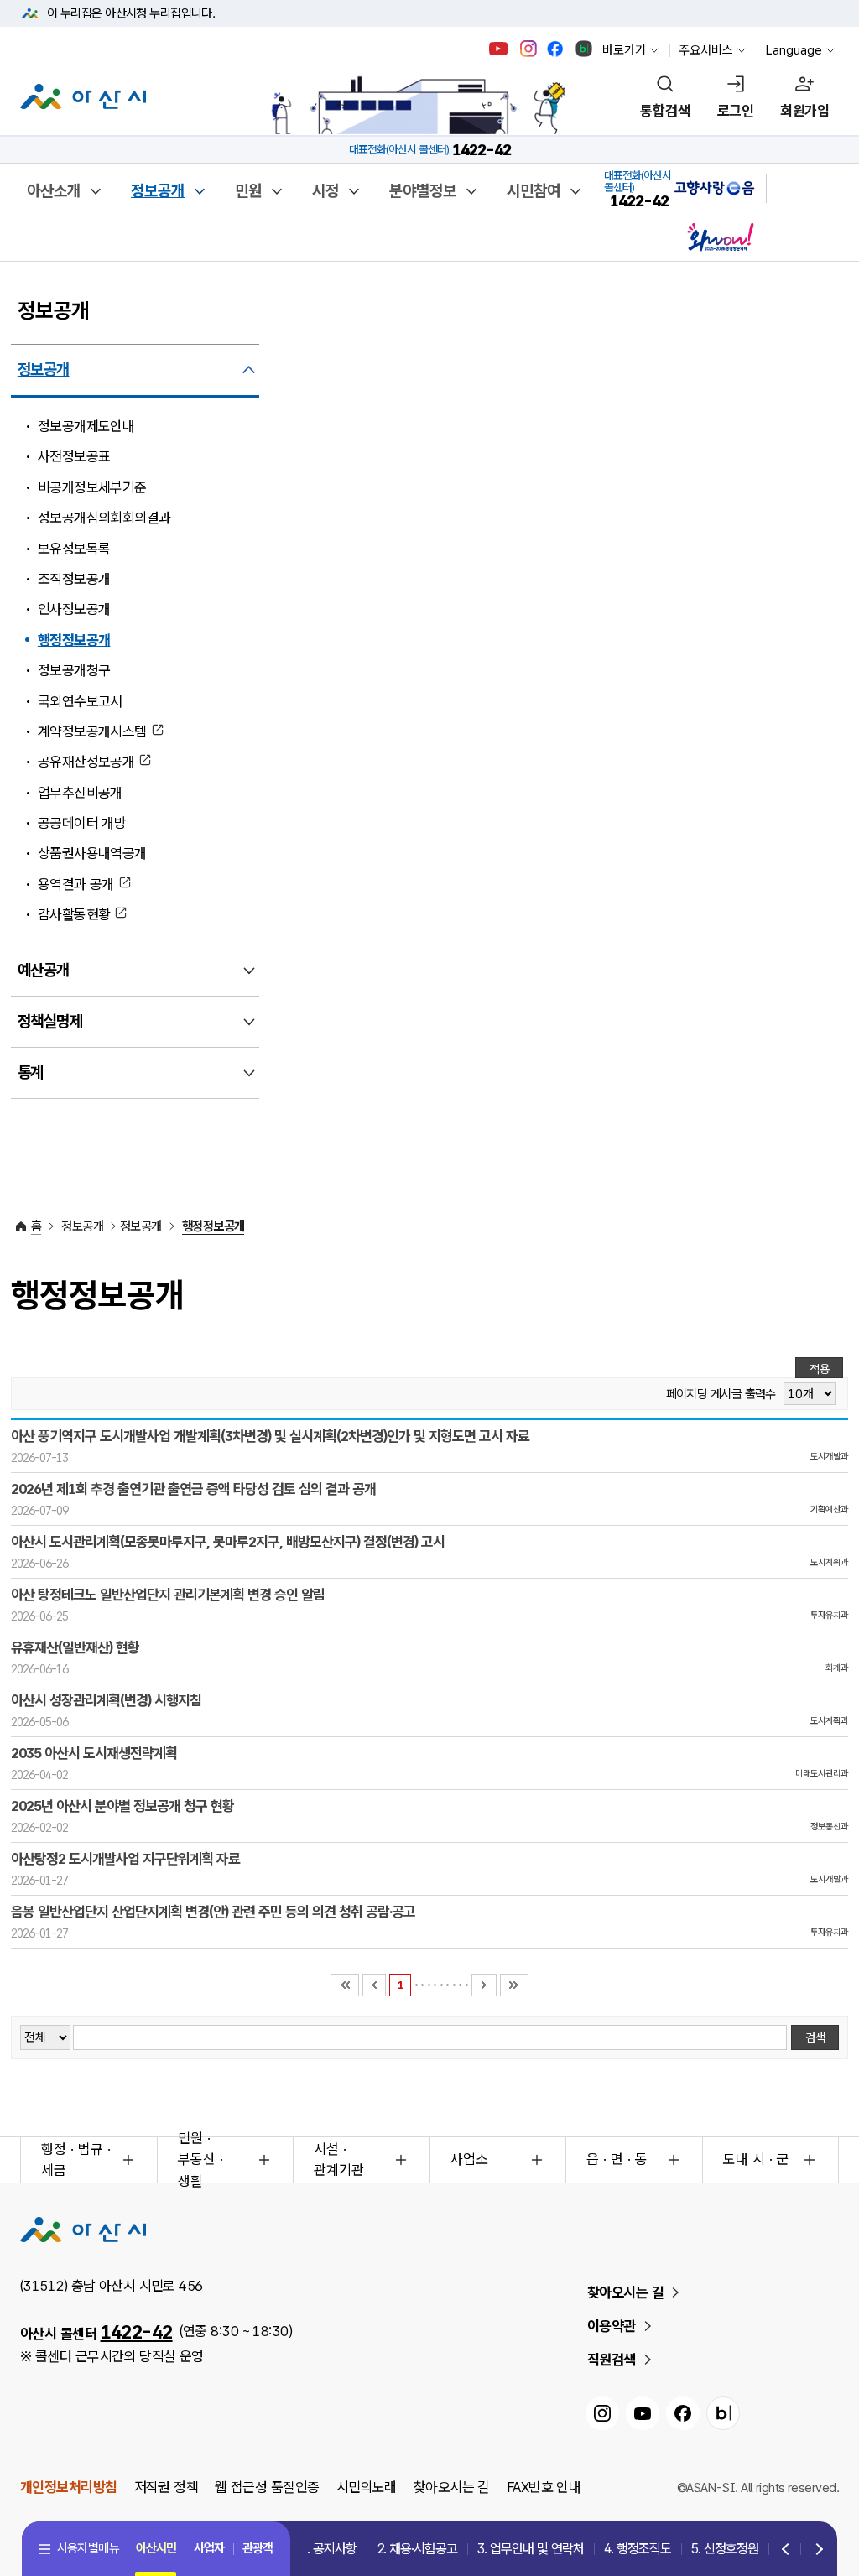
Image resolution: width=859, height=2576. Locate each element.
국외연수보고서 (80, 701)
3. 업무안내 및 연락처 (531, 2549)
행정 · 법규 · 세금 (76, 2160)
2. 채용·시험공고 (417, 2549)
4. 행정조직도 (638, 2549)
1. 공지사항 (328, 2549)
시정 (325, 191)
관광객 (258, 2548)
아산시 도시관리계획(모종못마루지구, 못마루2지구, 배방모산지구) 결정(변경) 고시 (228, 1542)
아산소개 (54, 191)
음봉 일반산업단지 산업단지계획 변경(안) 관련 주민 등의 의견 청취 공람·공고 (213, 1912)
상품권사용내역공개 (92, 853)
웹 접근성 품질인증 (267, 2487)
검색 (815, 2037)
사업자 (209, 2548)
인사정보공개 (74, 609)
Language (794, 50)
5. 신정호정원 (725, 2549)
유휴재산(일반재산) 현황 (75, 1647)
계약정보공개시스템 (92, 731)
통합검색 (665, 111)
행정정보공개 (74, 640)
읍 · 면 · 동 (617, 2159)
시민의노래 (367, 2487)
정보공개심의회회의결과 (104, 518)
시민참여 (534, 191)
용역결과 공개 (76, 884)
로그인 (735, 111)
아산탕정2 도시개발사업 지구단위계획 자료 (125, 1859)
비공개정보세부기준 (92, 487)
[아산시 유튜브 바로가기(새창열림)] (499, 49)
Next (815, 2550)
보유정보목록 (74, 549)
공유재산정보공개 (86, 762)
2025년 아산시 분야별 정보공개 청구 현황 (122, 1806)
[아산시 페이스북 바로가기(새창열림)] (557, 49)
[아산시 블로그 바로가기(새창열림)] (584, 49)
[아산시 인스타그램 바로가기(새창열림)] (530, 49)
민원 (248, 191)
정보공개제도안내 (86, 426)
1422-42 (137, 2332)
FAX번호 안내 (544, 2487)
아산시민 (156, 2548)
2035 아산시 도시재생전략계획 (94, 1753)
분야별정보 (423, 191)
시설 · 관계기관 (339, 2160)
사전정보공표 (74, 456)
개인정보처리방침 (69, 2487)
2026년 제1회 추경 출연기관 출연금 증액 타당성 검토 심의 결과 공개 (193, 1489)
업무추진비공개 (80, 793)
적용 (820, 1369)
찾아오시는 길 (625, 2292)
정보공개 (158, 191)
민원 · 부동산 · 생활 (200, 2160)
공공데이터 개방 (82, 823)
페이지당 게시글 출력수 (721, 1395)
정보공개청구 (74, 670)
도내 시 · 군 (756, 2159)
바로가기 (624, 50)
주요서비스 (706, 50)
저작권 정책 (167, 2487)
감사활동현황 (74, 914)
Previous (786, 2550)
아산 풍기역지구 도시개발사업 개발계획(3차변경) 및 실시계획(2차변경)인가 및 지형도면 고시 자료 (270, 1436)
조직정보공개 (74, 579)
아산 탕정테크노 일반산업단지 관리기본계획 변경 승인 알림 (168, 1595)
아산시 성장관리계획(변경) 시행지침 (106, 1700)
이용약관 (612, 2326)
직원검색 (612, 2360)
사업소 (469, 2159)
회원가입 (804, 111)
